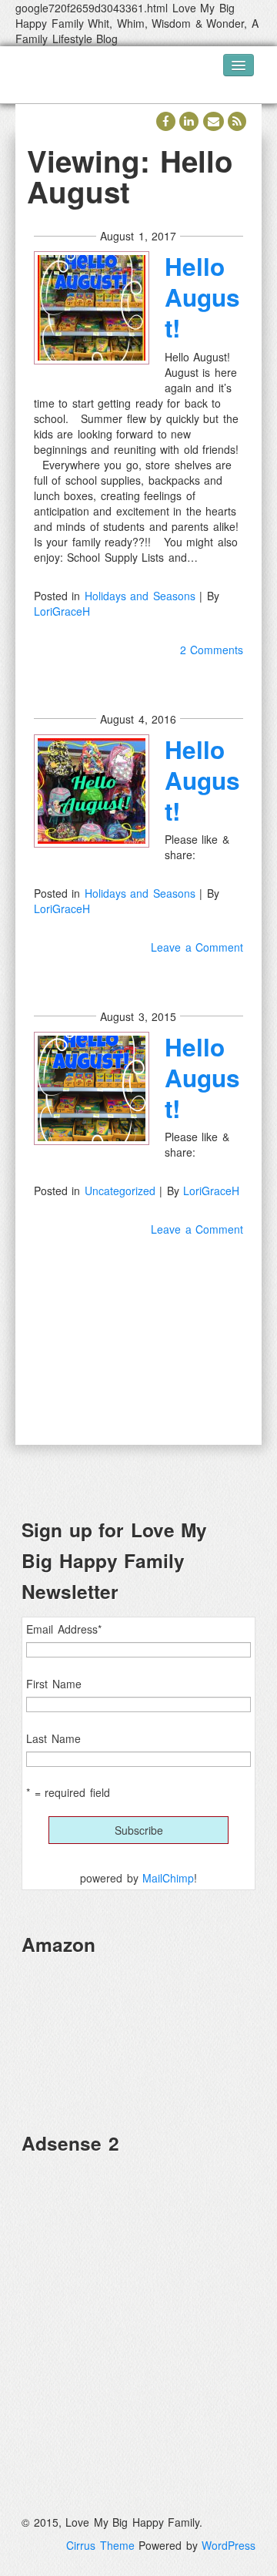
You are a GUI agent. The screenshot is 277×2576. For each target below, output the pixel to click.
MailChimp (168, 1878)
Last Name (53, 1738)
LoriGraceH (62, 611)
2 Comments (212, 650)
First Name (54, 1684)
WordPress (229, 2545)
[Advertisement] (138, 2306)
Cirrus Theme (100, 2545)
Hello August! (202, 297)
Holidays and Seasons (140, 596)
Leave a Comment (197, 947)
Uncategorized (120, 1191)
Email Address (64, 1629)
